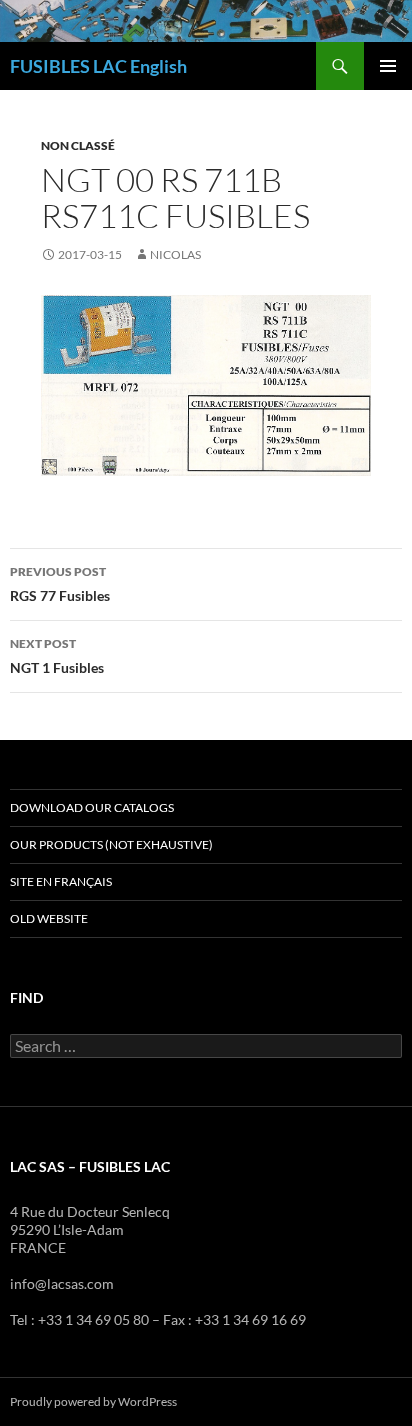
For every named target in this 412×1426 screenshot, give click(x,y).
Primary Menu (388, 66)
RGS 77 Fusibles (60, 584)
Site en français (61, 881)
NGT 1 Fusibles (57, 656)
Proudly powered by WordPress (93, 1401)
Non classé (78, 145)
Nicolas (175, 254)
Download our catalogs (92, 807)
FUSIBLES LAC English (98, 66)
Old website (49, 918)
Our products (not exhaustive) (111, 844)
